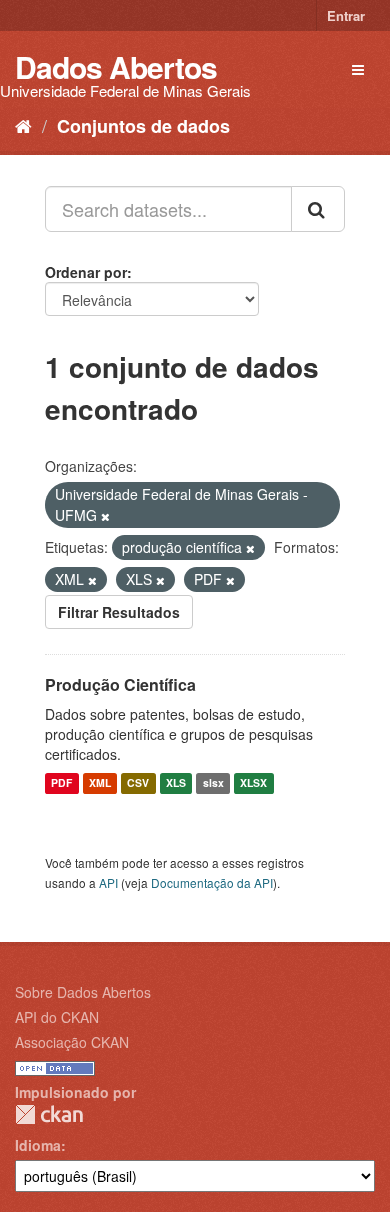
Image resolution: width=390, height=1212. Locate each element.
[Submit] (318, 209)
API (108, 882)
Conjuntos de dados (143, 126)
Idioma (38, 1145)
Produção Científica (120, 684)
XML (100, 783)
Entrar (346, 15)
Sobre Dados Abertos (83, 992)
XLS (176, 783)
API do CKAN (57, 1017)
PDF (61, 783)
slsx (213, 783)
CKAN (49, 1114)
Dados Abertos (116, 66)
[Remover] (105, 516)
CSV (138, 783)
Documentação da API (212, 882)
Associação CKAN (72, 1042)
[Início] (23, 125)
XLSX (253, 783)
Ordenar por (86, 272)
